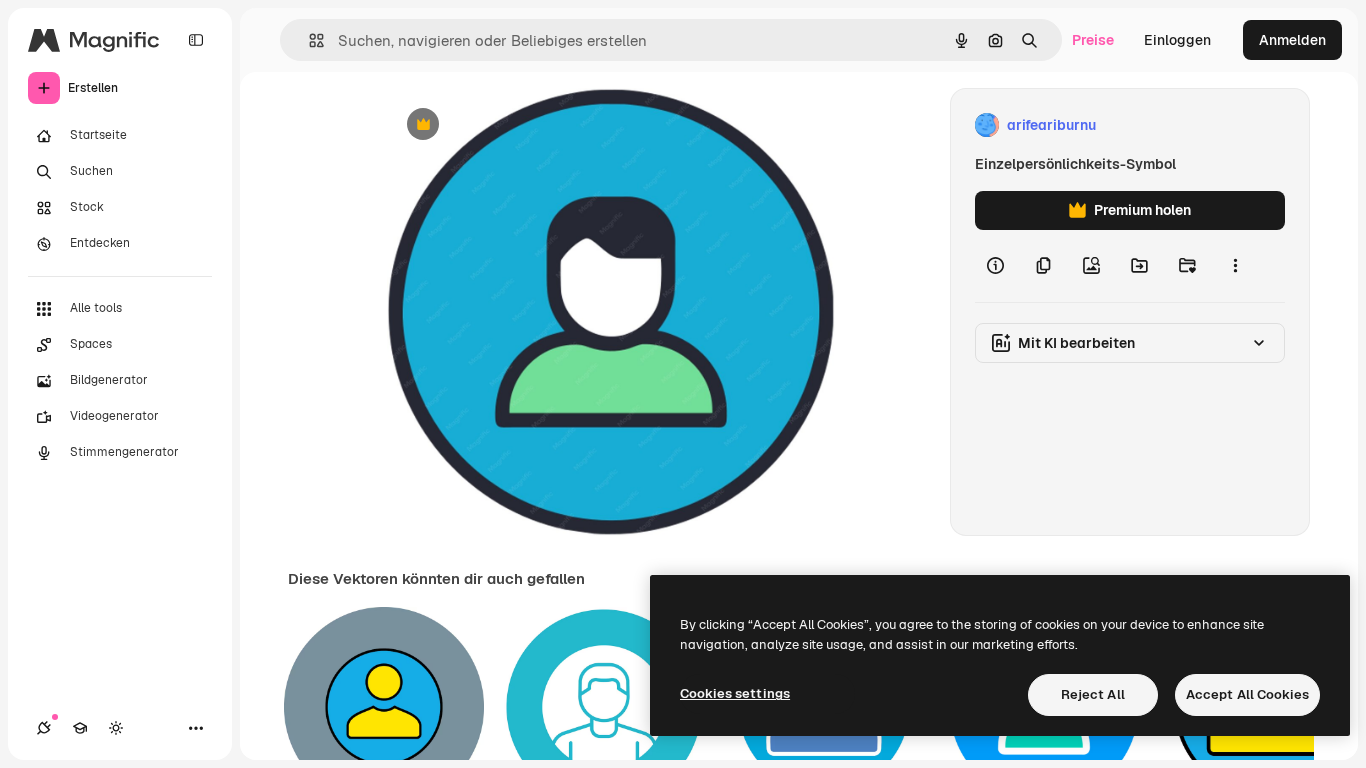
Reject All (1093, 694)
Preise (1093, 40)
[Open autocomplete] (308, 40)
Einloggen (1177, 40)
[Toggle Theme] (116, 728)
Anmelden (1292, 40)
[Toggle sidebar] (196, 40)
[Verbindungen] (44, 728)
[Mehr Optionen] (1235, 266)
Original (515, 125)
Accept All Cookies (1247, 694)
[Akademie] (80, 728)
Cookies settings (735, 693)
